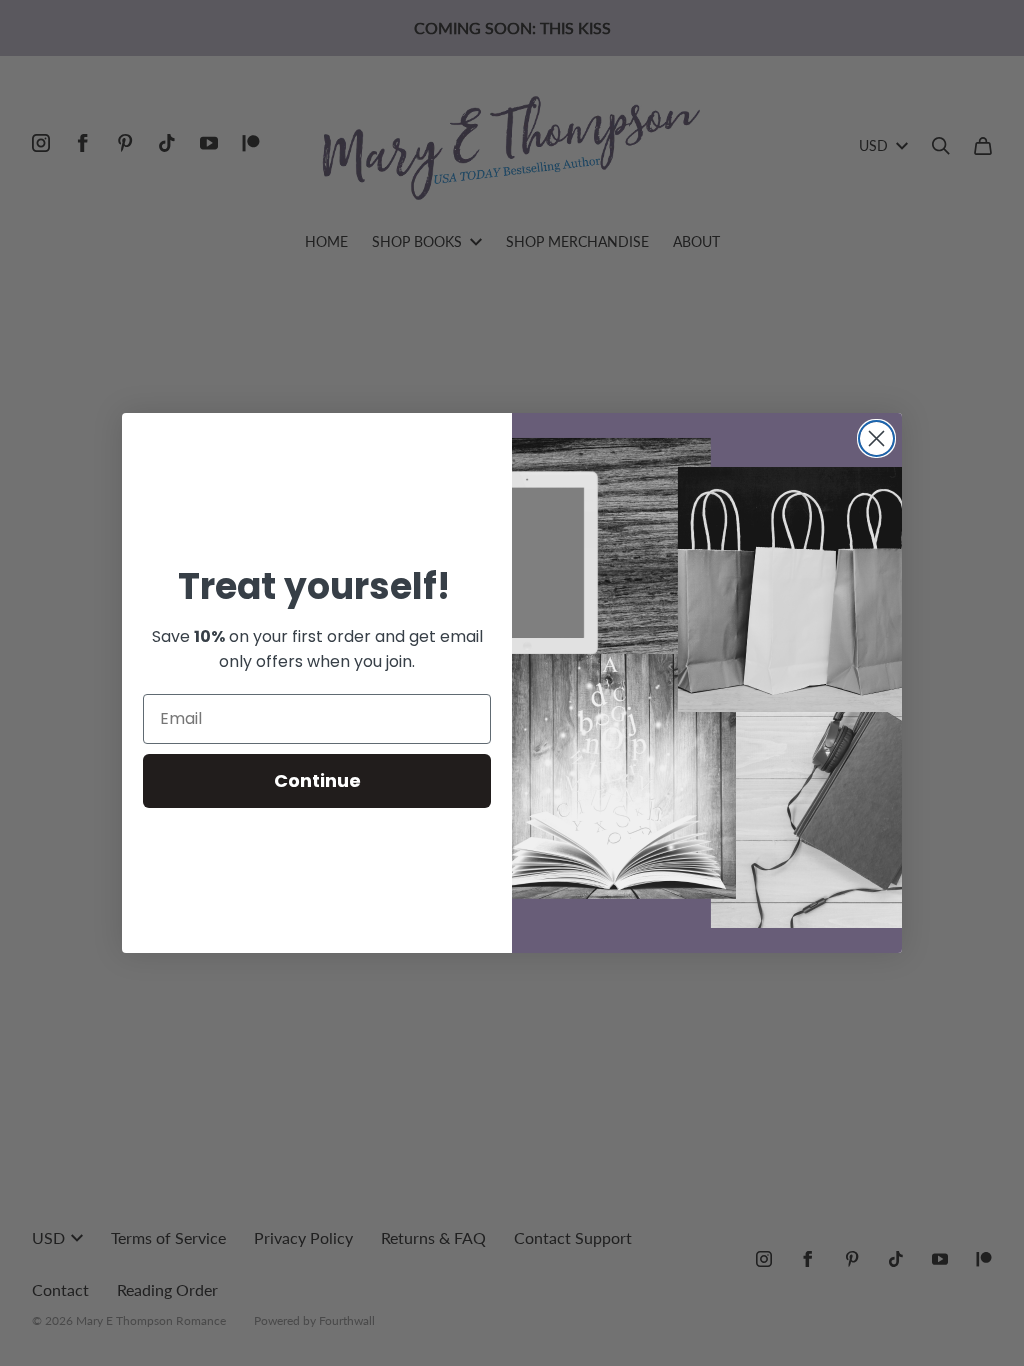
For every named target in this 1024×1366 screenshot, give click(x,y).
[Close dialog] (876, 438)
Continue (317, 780)
